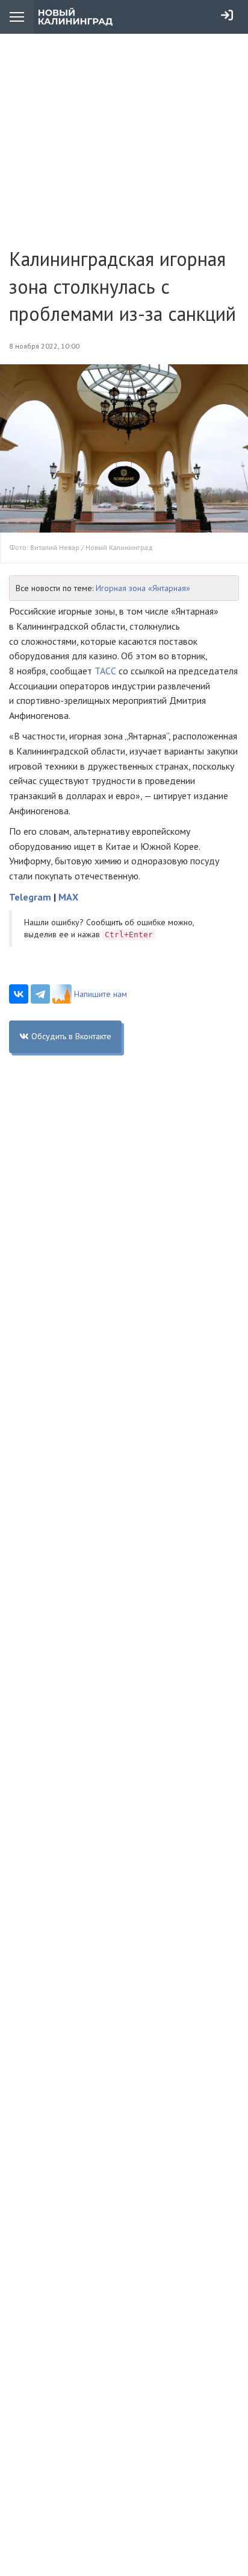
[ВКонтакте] (19, 994)
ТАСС (107, 671)
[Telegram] (40, 994)
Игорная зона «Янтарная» (143, 588)
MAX (68, 897)
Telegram (30, 897)
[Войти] (227, 15)
